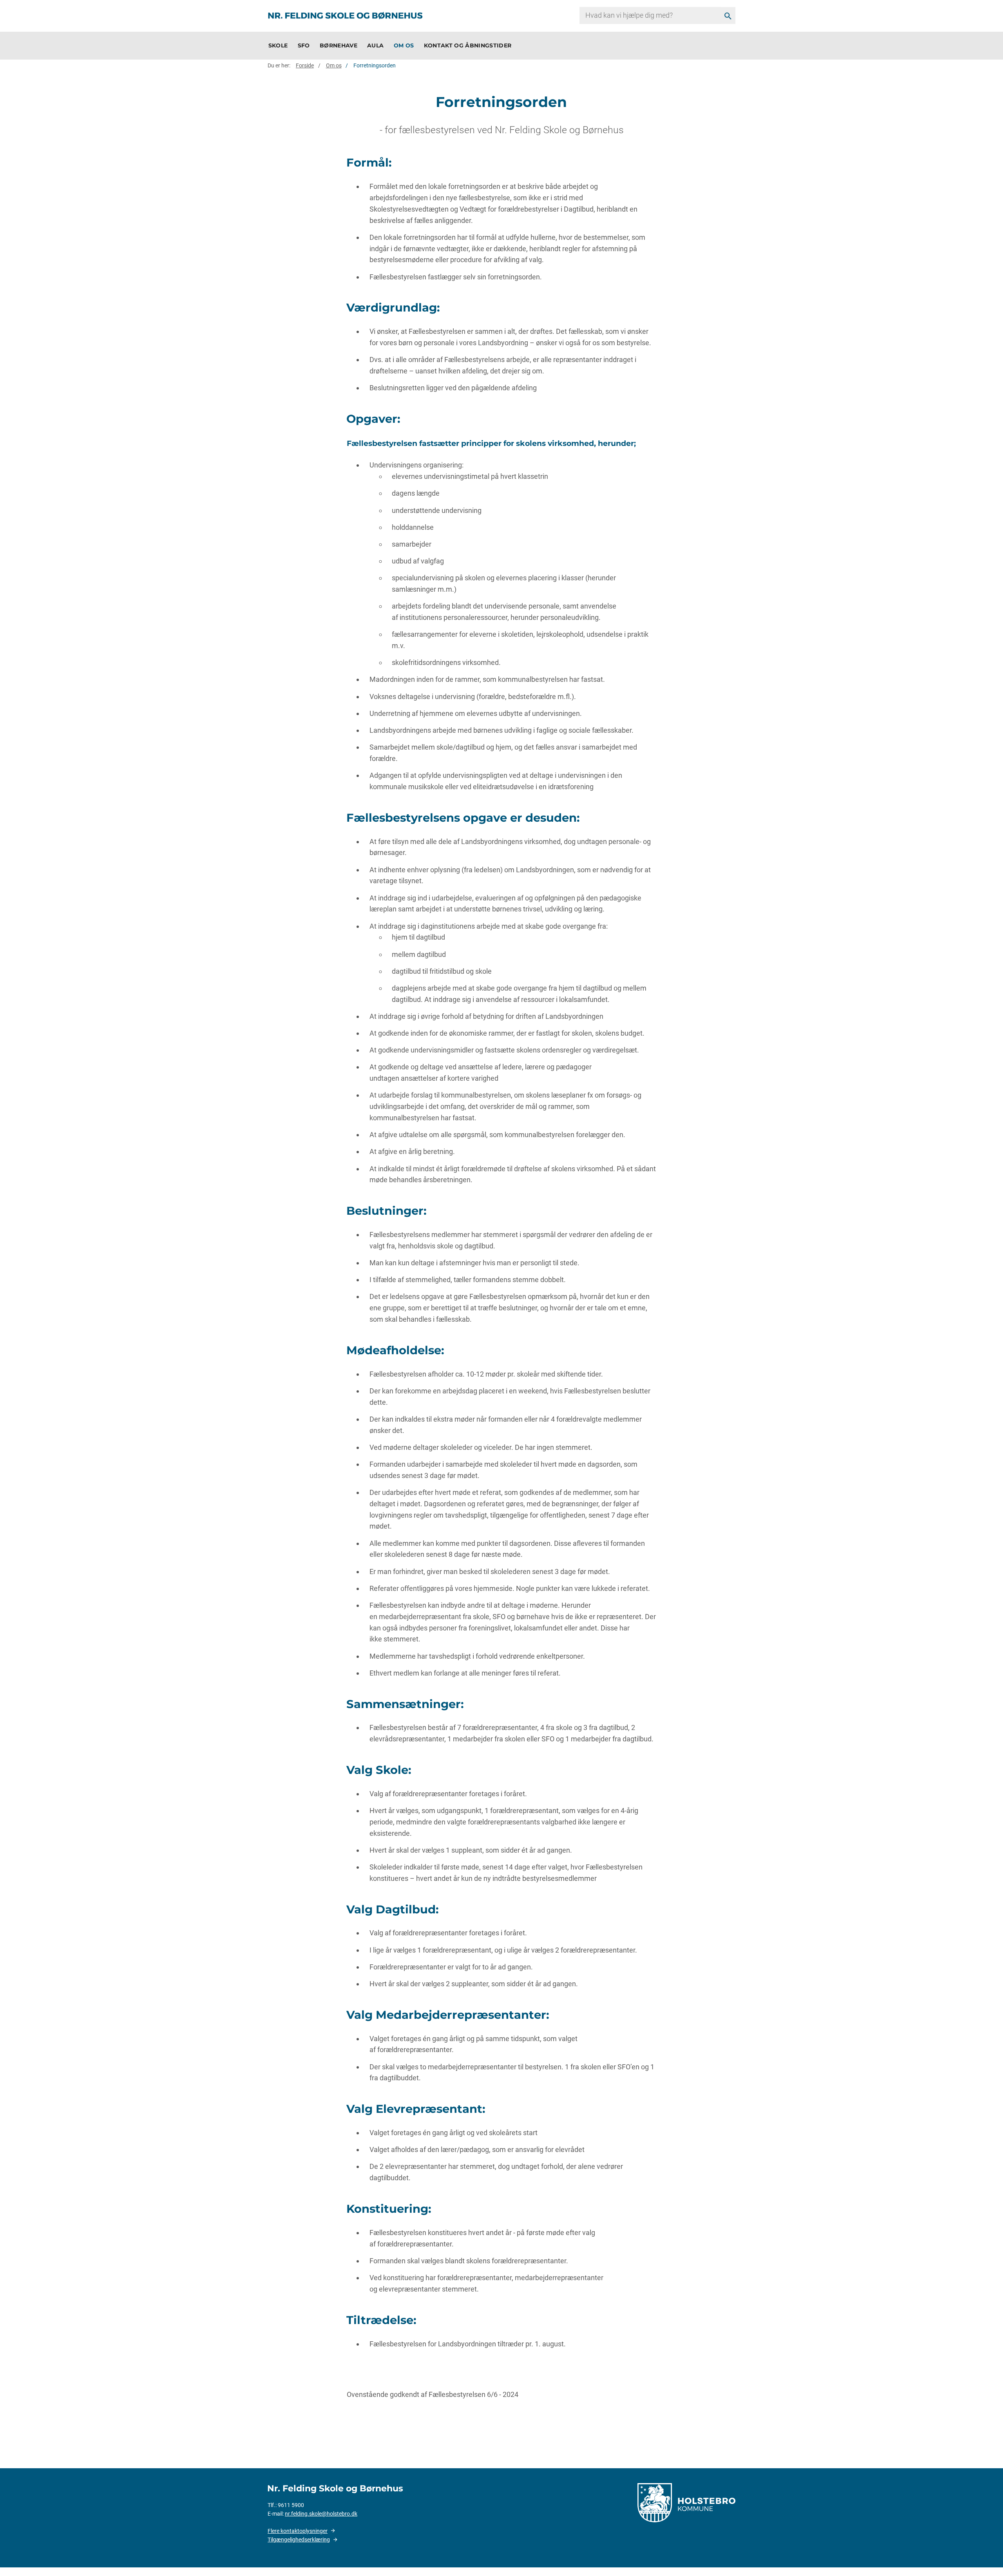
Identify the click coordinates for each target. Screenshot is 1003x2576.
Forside (305, 65)
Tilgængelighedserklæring (299, 2540)
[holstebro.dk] (686, 2502)
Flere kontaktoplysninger (298, 2531)
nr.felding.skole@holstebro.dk (321, 2514)
